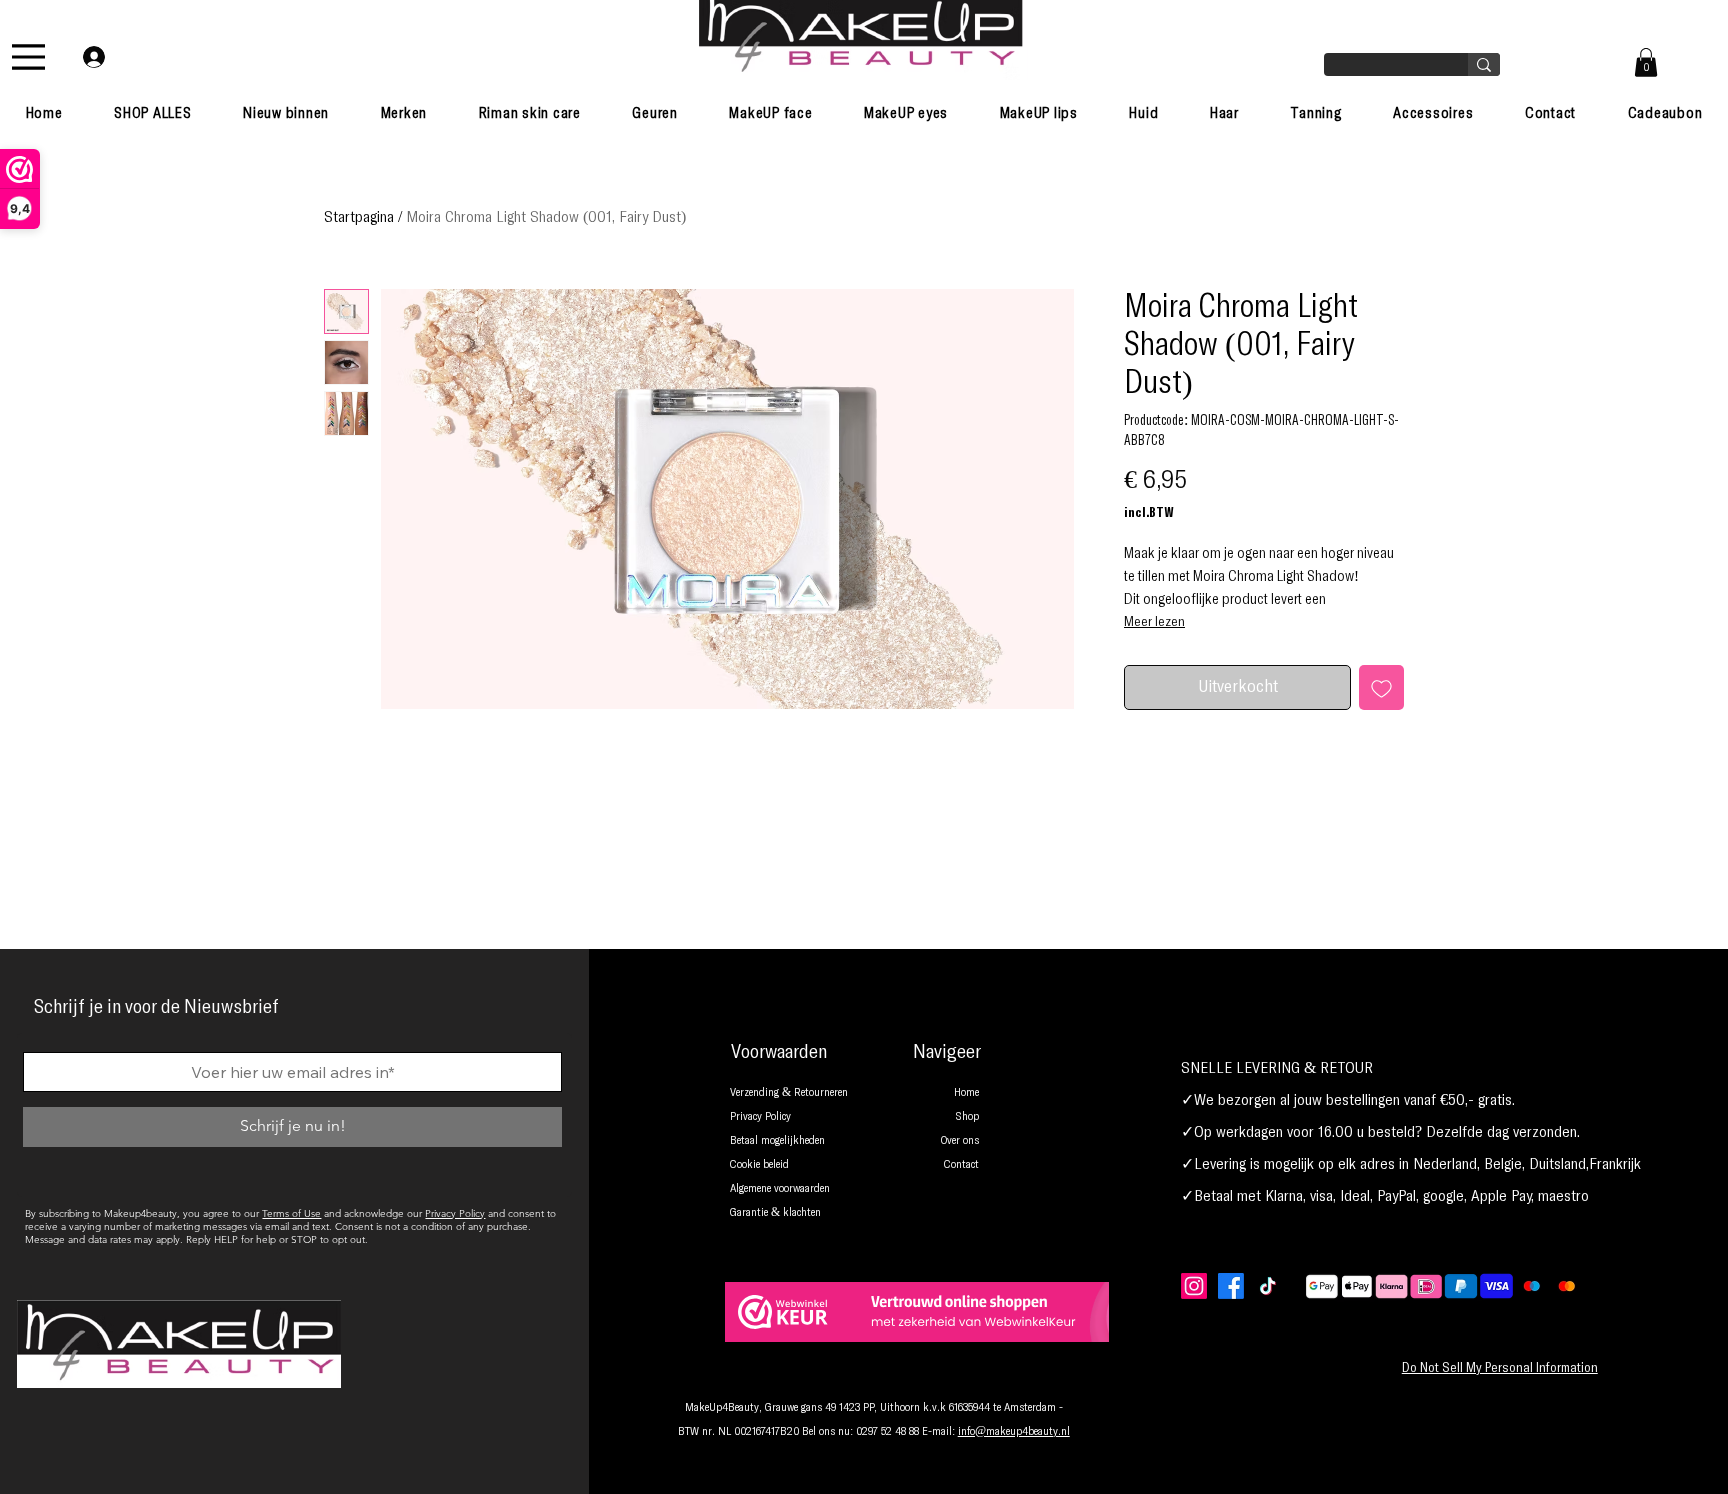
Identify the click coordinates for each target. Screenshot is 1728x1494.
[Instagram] (1194, 1286)
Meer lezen (1154, 622)
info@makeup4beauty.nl (1014, 1432)
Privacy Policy (455, 1213)
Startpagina (359, 217)
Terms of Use (291, 1213)
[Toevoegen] (1381, 687)
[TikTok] (1268, 1286)
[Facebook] (1231, 1286)
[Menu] (28, 57)
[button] (1646, 62)
